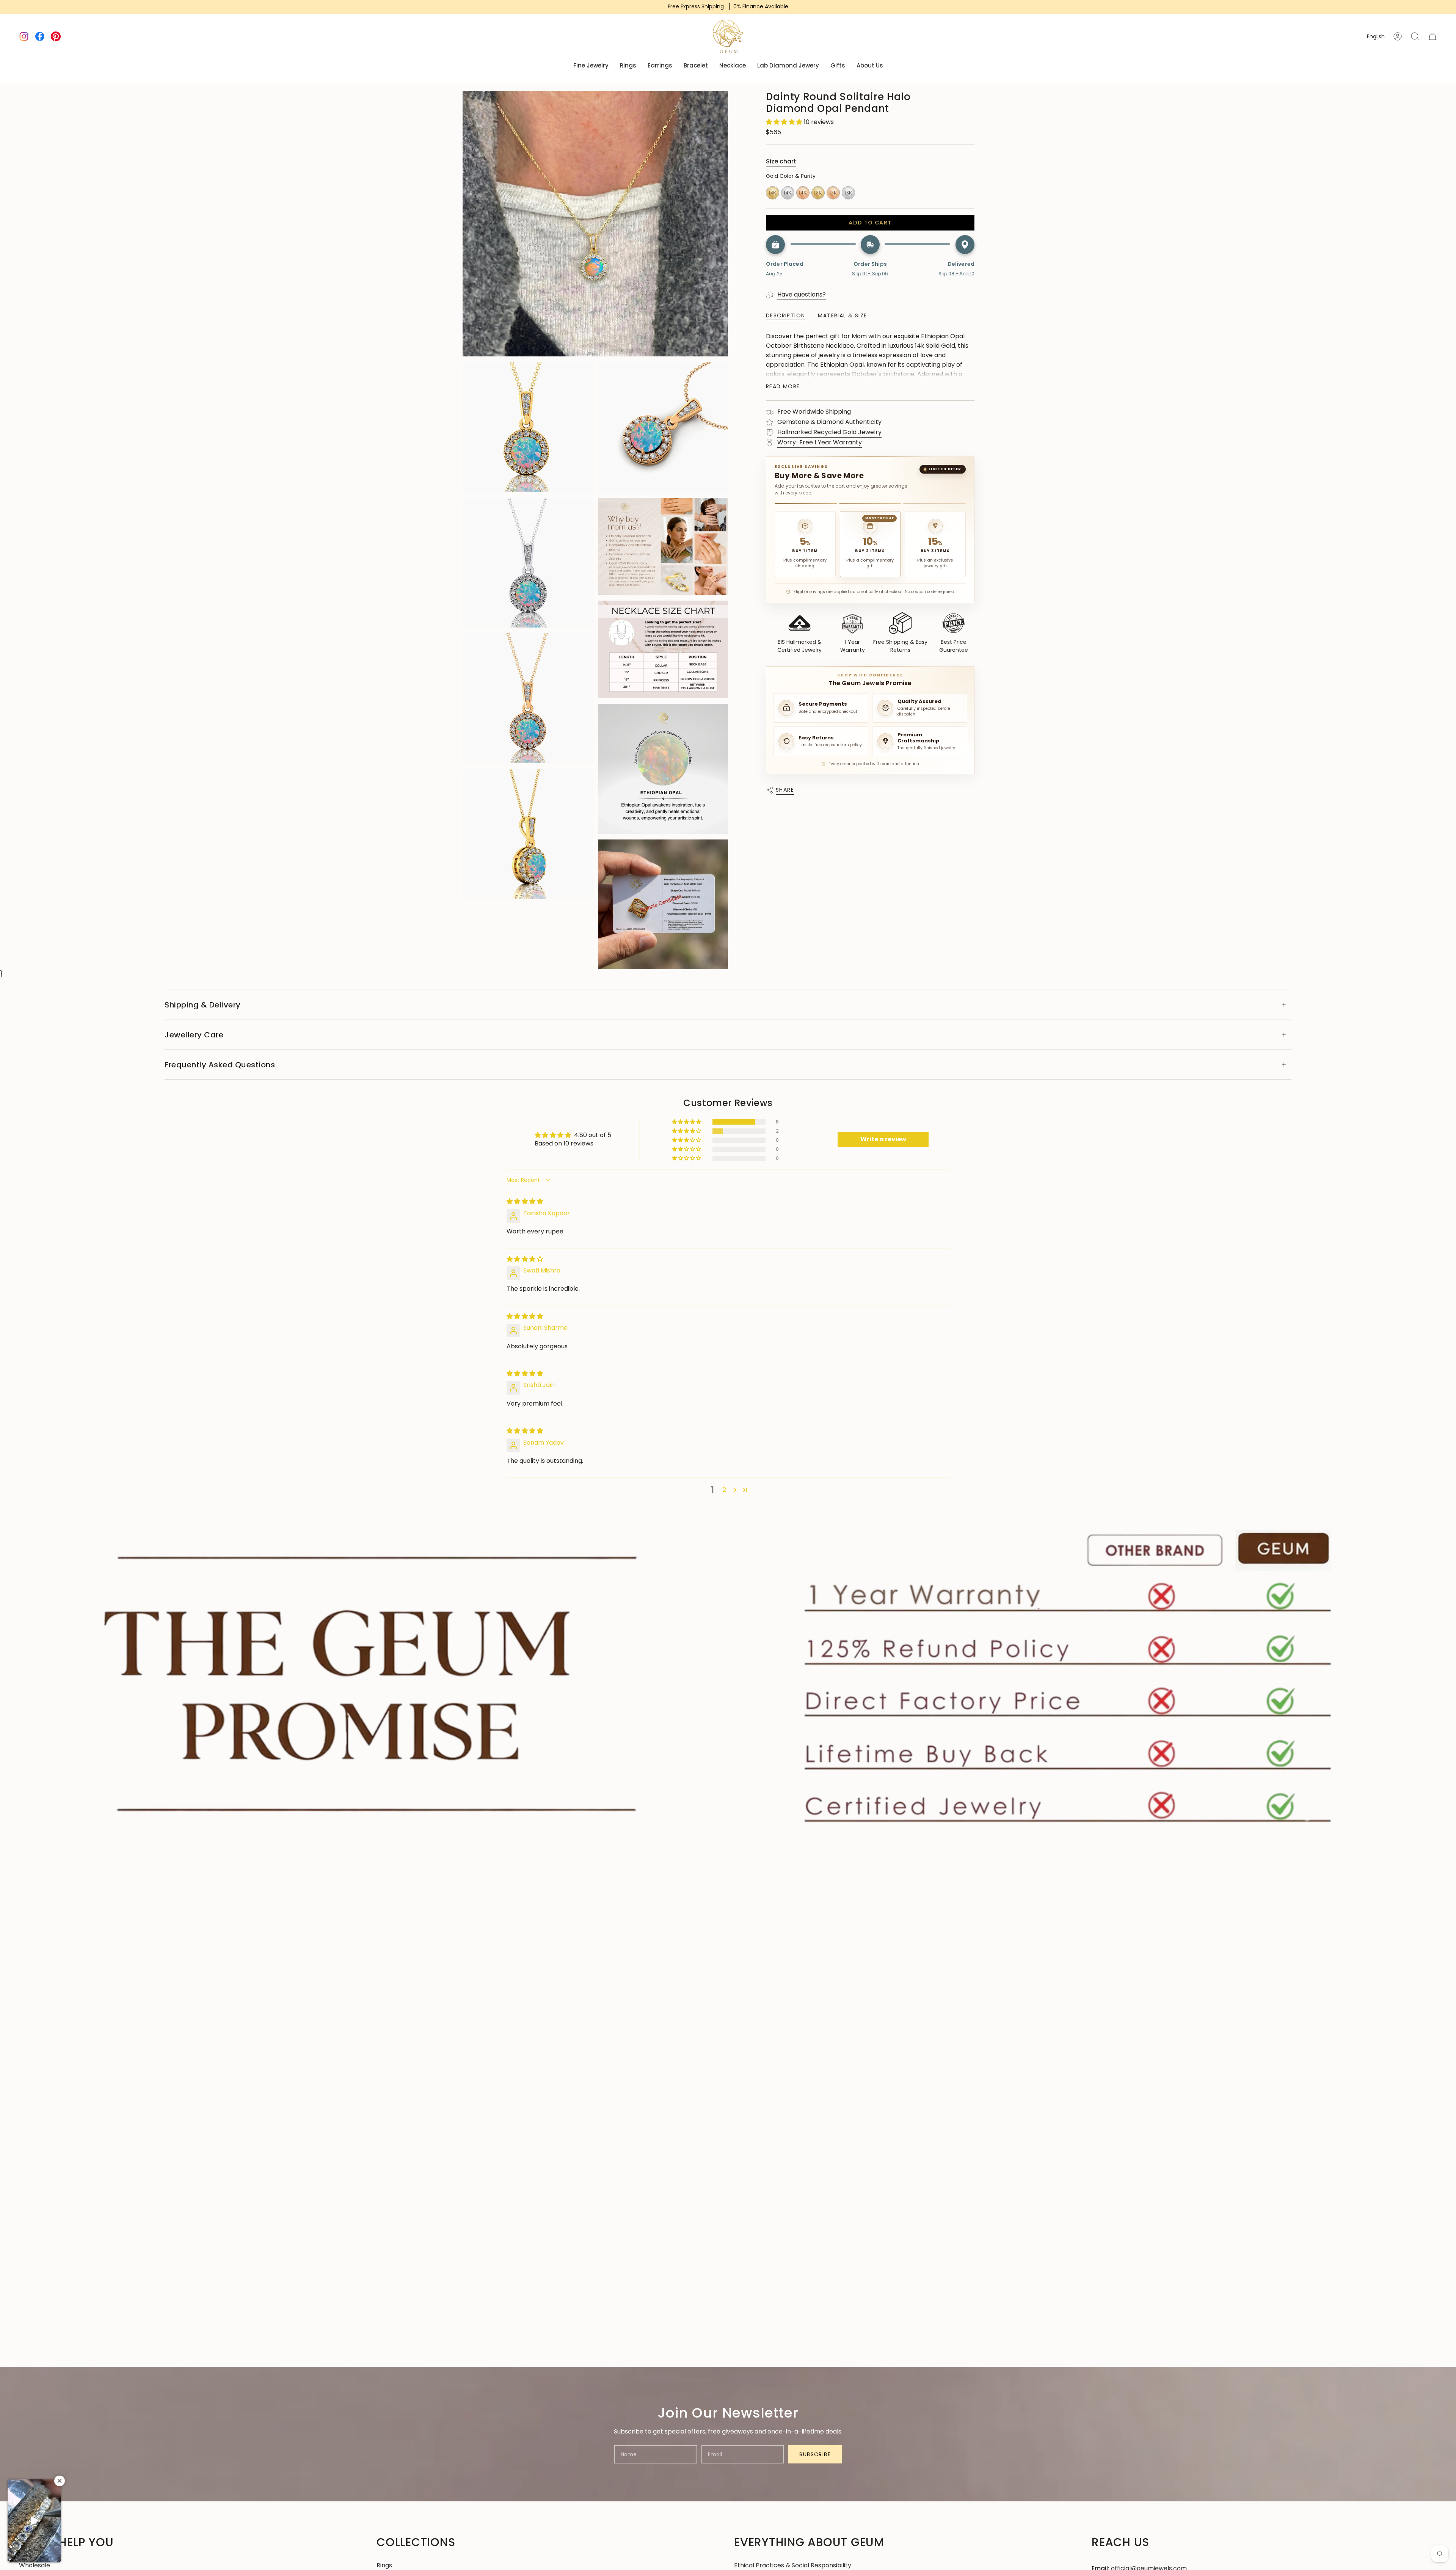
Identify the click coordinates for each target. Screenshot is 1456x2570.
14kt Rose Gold (803, 193)
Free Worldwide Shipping (814, 412)
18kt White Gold (848, 193)
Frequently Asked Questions (220, 1065)
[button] (785, 122)
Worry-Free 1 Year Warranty (820, 442)
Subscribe (815, 2454)
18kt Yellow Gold (818, 193)
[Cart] (1432, 36)
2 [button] (724, 1490)
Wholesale (35, 2565)
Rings (384, 2565)
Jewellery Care (194, 1035)
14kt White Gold (788, 193)
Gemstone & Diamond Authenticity (829, 422)
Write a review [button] (883, 1139)
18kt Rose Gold (833, 193)
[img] (525, 1201)
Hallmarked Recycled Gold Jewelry (829, 432)
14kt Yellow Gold (773, 193)
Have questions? (802, 294)
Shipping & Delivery (203, 1005)
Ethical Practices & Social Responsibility (793, 2565)
